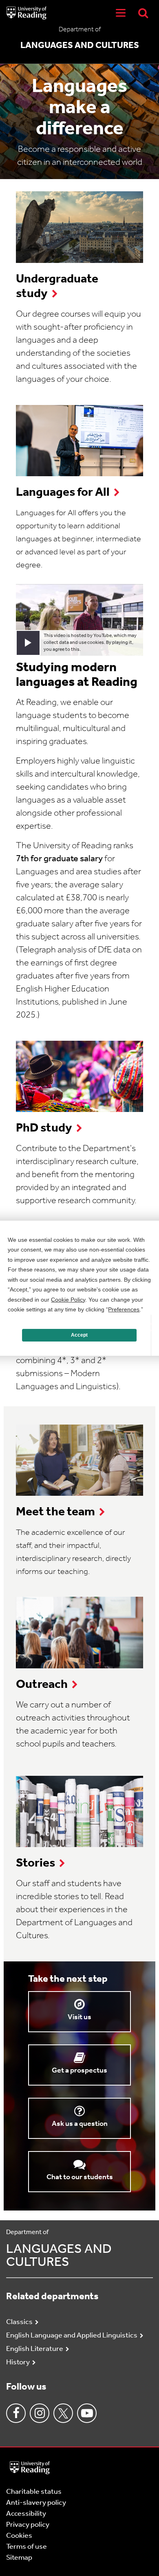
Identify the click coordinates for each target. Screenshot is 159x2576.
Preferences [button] (124, 1309)
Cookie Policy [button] (68, 1300)
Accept (79, 1335)
